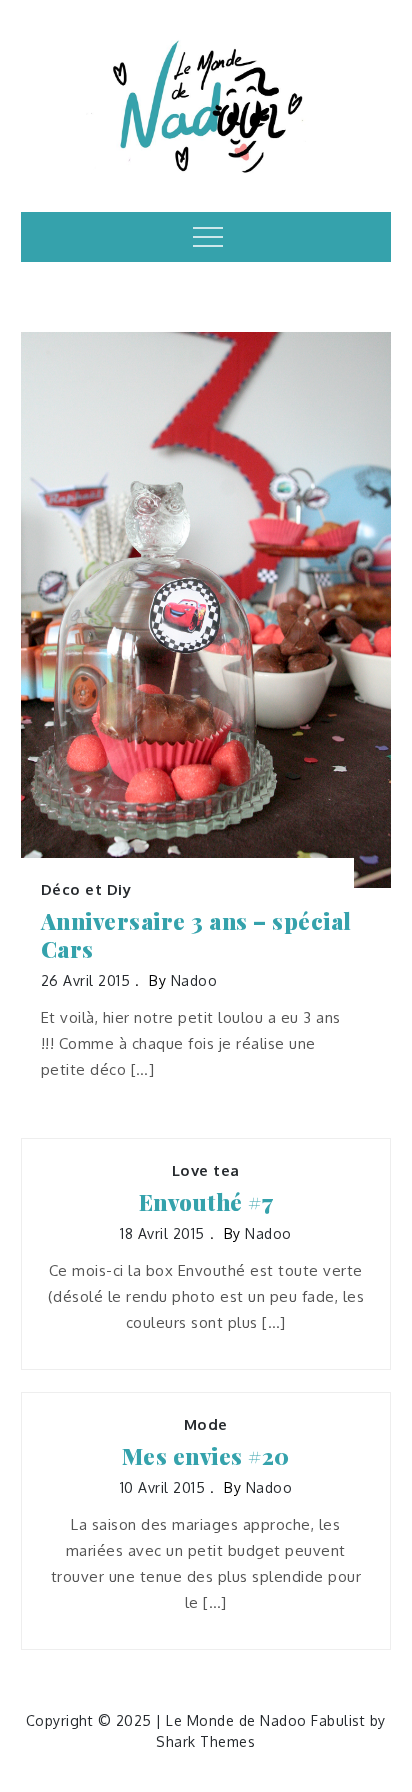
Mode (206, 1424)
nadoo (194, 980)
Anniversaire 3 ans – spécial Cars (196, 935)
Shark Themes (205, 1741)
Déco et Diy (86, 889)
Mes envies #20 (206, 1456)
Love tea (206, 1170)
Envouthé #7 (206, 1202)
